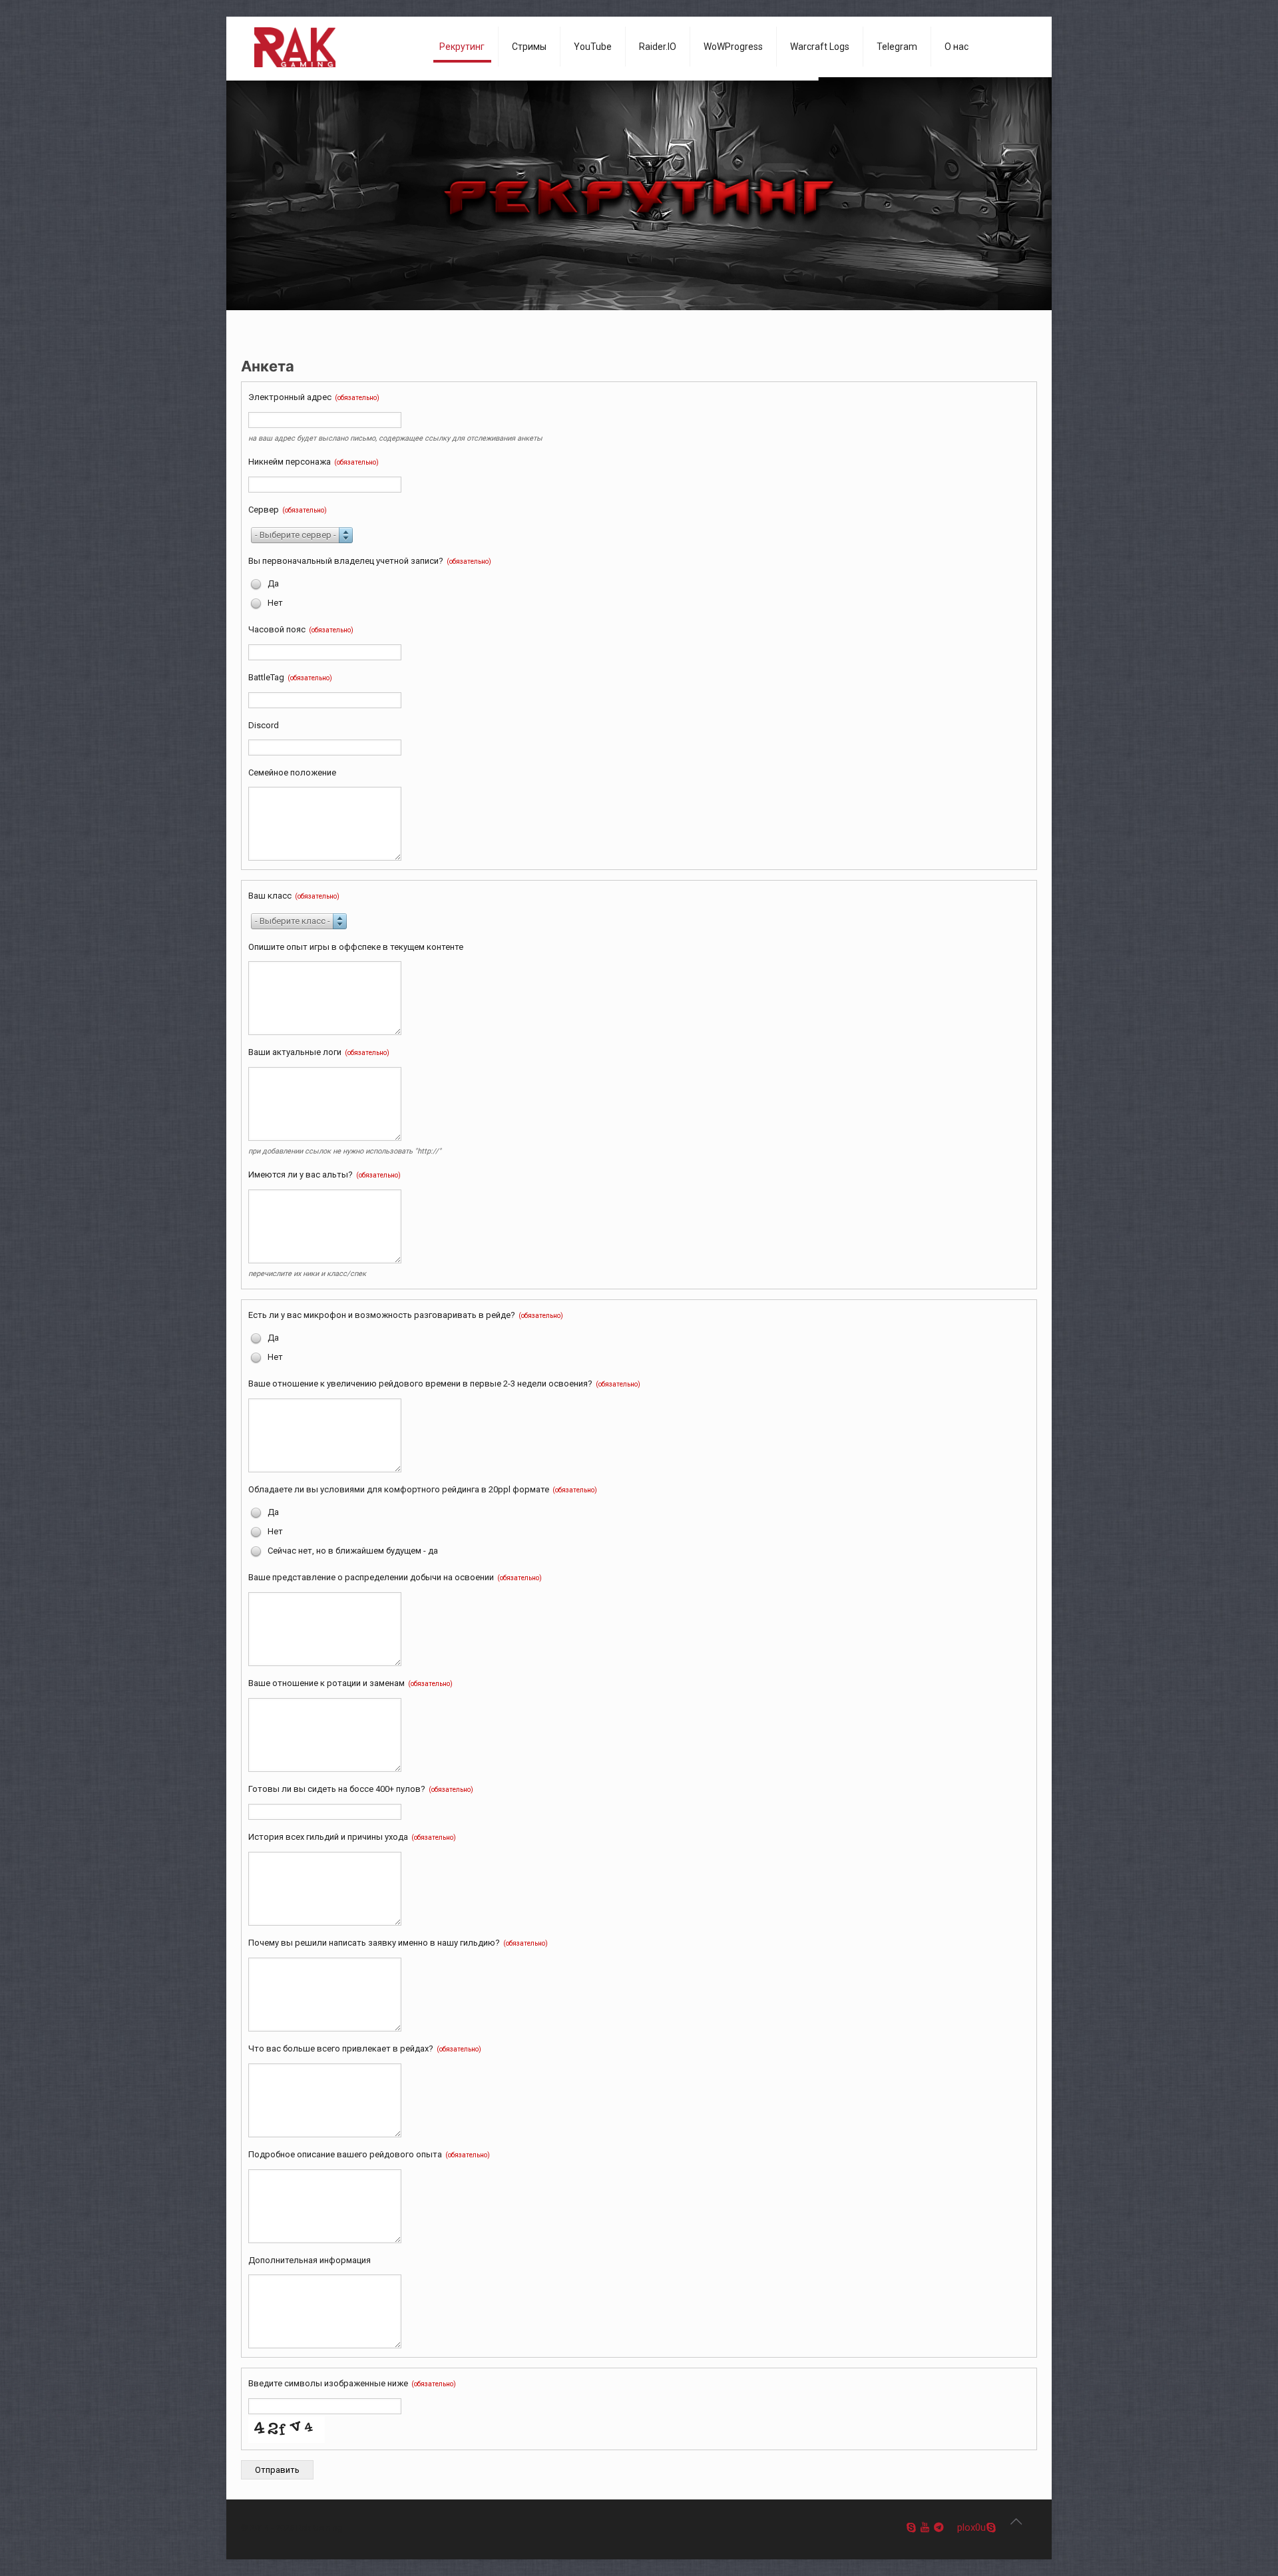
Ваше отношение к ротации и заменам (350, 1683)
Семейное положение (292, 772)
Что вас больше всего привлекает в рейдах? (365, 2048)
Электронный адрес (314, 397)
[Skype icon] (911, 2527)
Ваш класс (294, 896)
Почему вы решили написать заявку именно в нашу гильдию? (398, 1943)
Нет (274, 603)
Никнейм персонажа (314, 462)
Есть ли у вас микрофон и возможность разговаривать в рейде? (406, 1315)
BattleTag (290, 677)
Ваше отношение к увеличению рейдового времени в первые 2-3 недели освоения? (444, 1384)
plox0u (971, 2527)
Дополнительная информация (310, 2260)
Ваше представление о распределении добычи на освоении (395, 1577)
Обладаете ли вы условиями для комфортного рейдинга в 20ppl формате (423, 1489)
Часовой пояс (301, 629)
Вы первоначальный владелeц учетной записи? (370, 561)
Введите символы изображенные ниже (352, 2383)
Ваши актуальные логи (319, 1052)
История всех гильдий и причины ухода (352, 1837)
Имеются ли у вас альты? (324, 1175)
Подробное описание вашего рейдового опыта (369, 2154)
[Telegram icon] (939, 2527)
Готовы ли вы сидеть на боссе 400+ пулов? (361, 1789)
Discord (264, 725)
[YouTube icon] (925, 2527)
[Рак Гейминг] (330, 47)
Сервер (288, 510)
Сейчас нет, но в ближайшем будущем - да (352, 1551)
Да (272, 583)
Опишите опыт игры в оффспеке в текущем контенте (356, 947)
